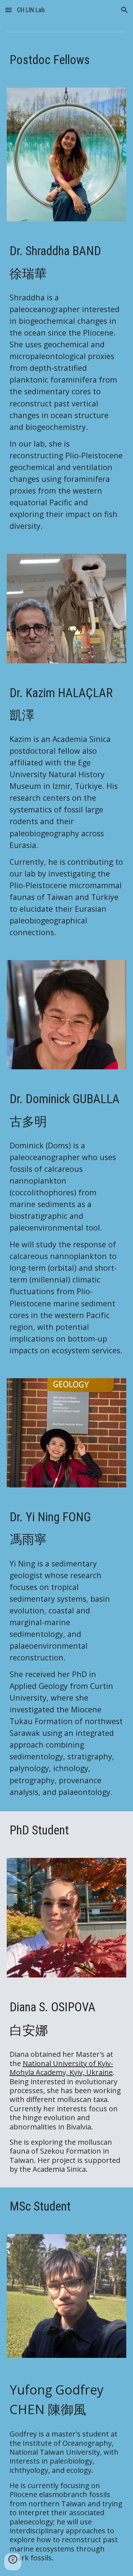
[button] (9, 10)
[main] (67, 60)
